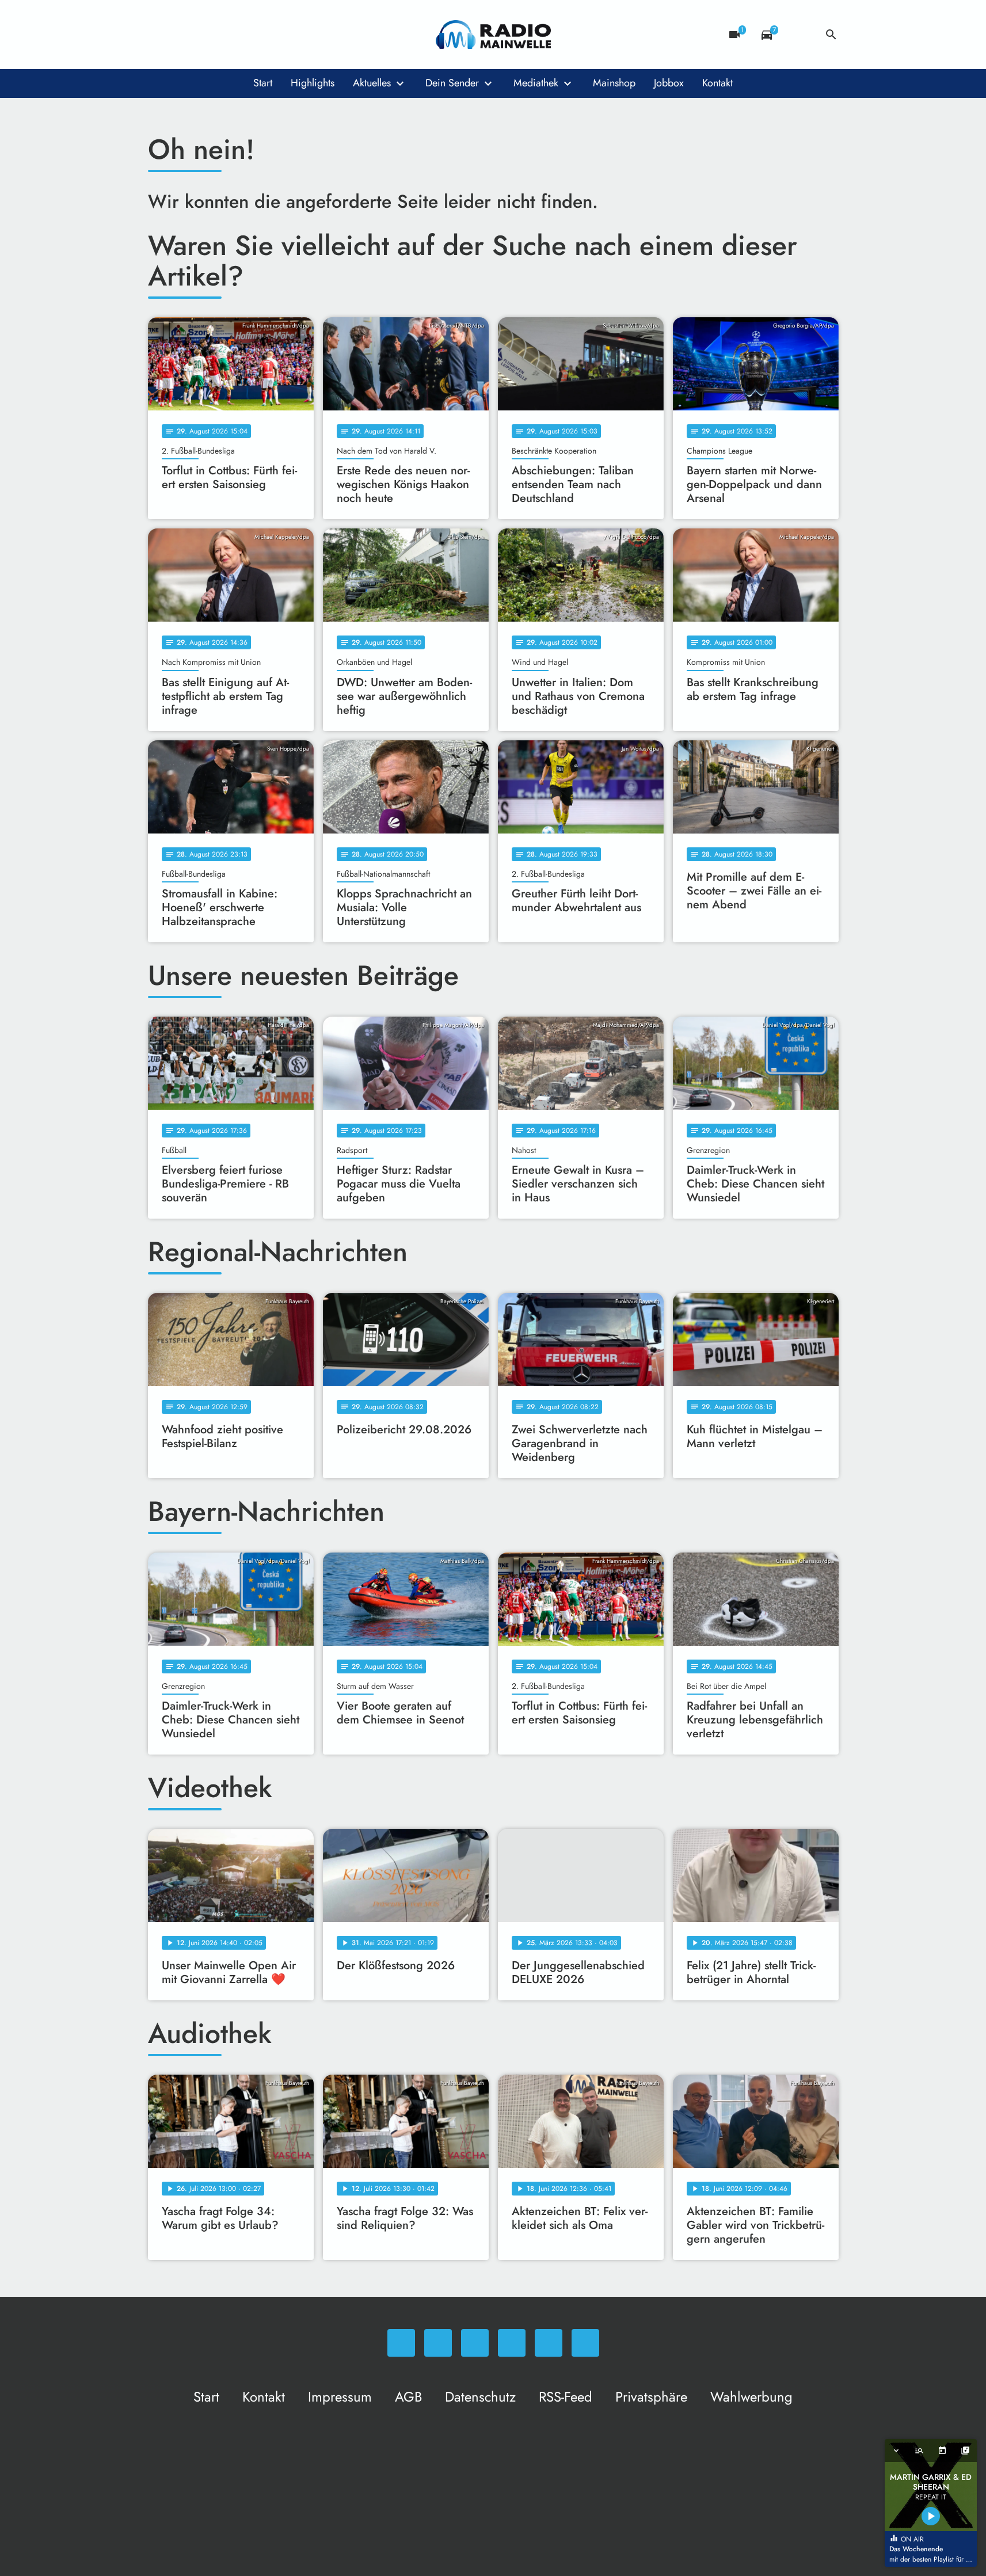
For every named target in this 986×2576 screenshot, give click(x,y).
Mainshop (614, 83)
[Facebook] (182, 35)
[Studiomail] (252, 35)
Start (263, 83)
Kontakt (717, 83)
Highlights (313, 83)
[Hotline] (275, 35)
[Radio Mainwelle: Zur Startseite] (493, 35)
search (831, 35)
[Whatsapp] (159, 35)
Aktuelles (372, 83)
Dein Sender (452, 83)
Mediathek (536, 83)
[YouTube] (229, 35)
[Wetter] (799, 35)
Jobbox (669, 83)
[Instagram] (205, 35)
